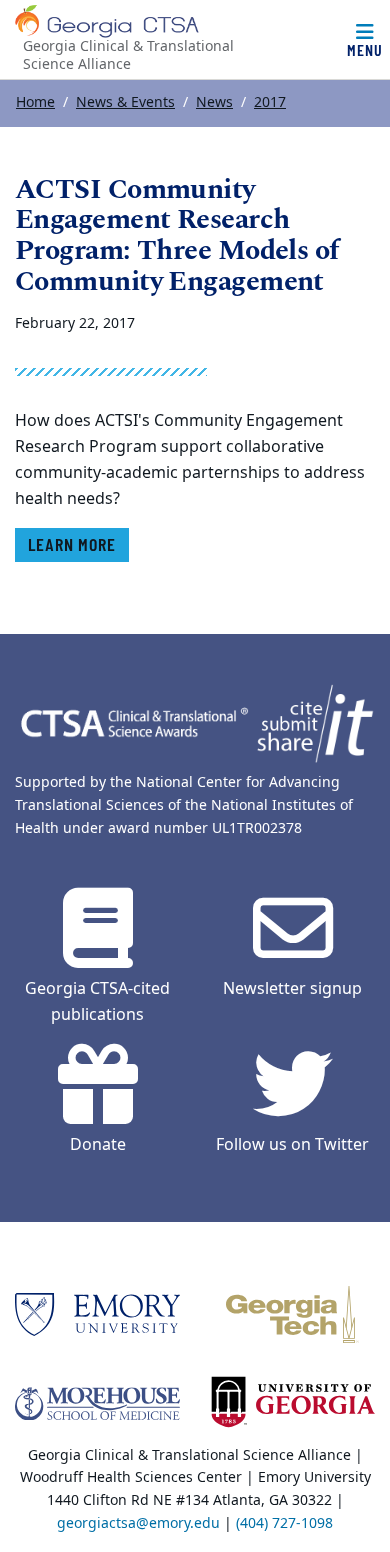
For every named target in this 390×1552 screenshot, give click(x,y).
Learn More (72, 544)
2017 (270, 102)
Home (35, 102)
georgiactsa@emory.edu (138, 1523)
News (214, 102)
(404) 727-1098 (284, 1523)
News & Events (125, 102)
